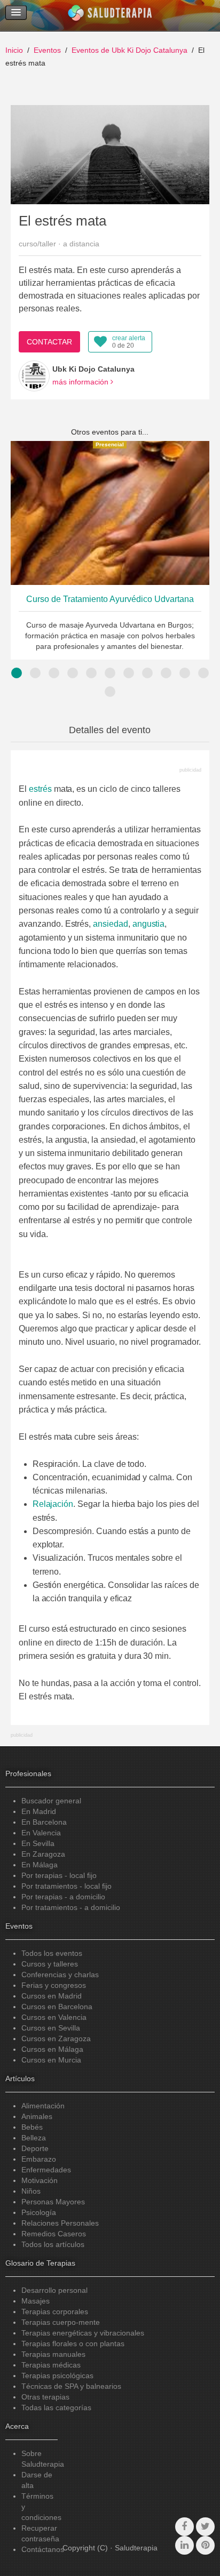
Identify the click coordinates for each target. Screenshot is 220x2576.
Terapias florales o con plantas (73, 2344)
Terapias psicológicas (57, 2376)
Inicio (14, 50)
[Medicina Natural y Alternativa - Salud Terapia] (110, 15)
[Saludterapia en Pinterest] (205, 2545)
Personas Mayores (53, 2202)
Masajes (36, 2301)
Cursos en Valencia (54, 2017)
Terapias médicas (51, 2365)
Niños (31, 2191)
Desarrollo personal (54, 2290)
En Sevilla (38, 1843)
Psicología (39, 2212)
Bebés (32, 2127)
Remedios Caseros (54, 2234)
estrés (40, 789)
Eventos (47, 50)
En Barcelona (44, 1822)
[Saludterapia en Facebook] (184, 2527)
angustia (149, 924)
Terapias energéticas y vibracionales (83, 2333)
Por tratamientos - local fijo (66, 1886)
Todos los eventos (52, 1953)
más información (81, 382)
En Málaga (40, 1865)
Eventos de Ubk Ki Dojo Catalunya (129, 50)
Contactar (49, 342)
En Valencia (41, 1833)
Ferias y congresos (54, 1985)
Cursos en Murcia (51, 2060)
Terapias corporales (55, 2312)
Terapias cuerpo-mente (61, 2322)
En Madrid (39, 1811)
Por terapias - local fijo (59, 1875)
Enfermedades (46, 2170)
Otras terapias (45, 2397)
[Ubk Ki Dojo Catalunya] (34, 376)
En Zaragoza (43, 1854)
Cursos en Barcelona (57, 2007)
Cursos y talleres (50, 1964)
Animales (37, 2116)
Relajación (53, 1504)
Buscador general (51, 1801)
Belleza (34, 2138)
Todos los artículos (53, 2244)
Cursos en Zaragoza (56, 2039)
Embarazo (39, 2159)
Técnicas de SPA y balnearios (71, 2386)
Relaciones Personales (60, 2223)
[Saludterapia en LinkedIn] (184, 2545)
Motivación (40, 2180)
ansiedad (111, 924)
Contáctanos (43, 2549)
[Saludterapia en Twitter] (205, 2527)
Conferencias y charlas (60, 1975)
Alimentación (43, 2106)
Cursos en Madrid (52, 1996)
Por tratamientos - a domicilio (71, 1907)
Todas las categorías (56, 2408)
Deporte (35, 2148)
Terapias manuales (53, 2354)
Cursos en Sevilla (51, 2028)
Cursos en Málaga (52, 2049)
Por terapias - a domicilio (63, 1897)
